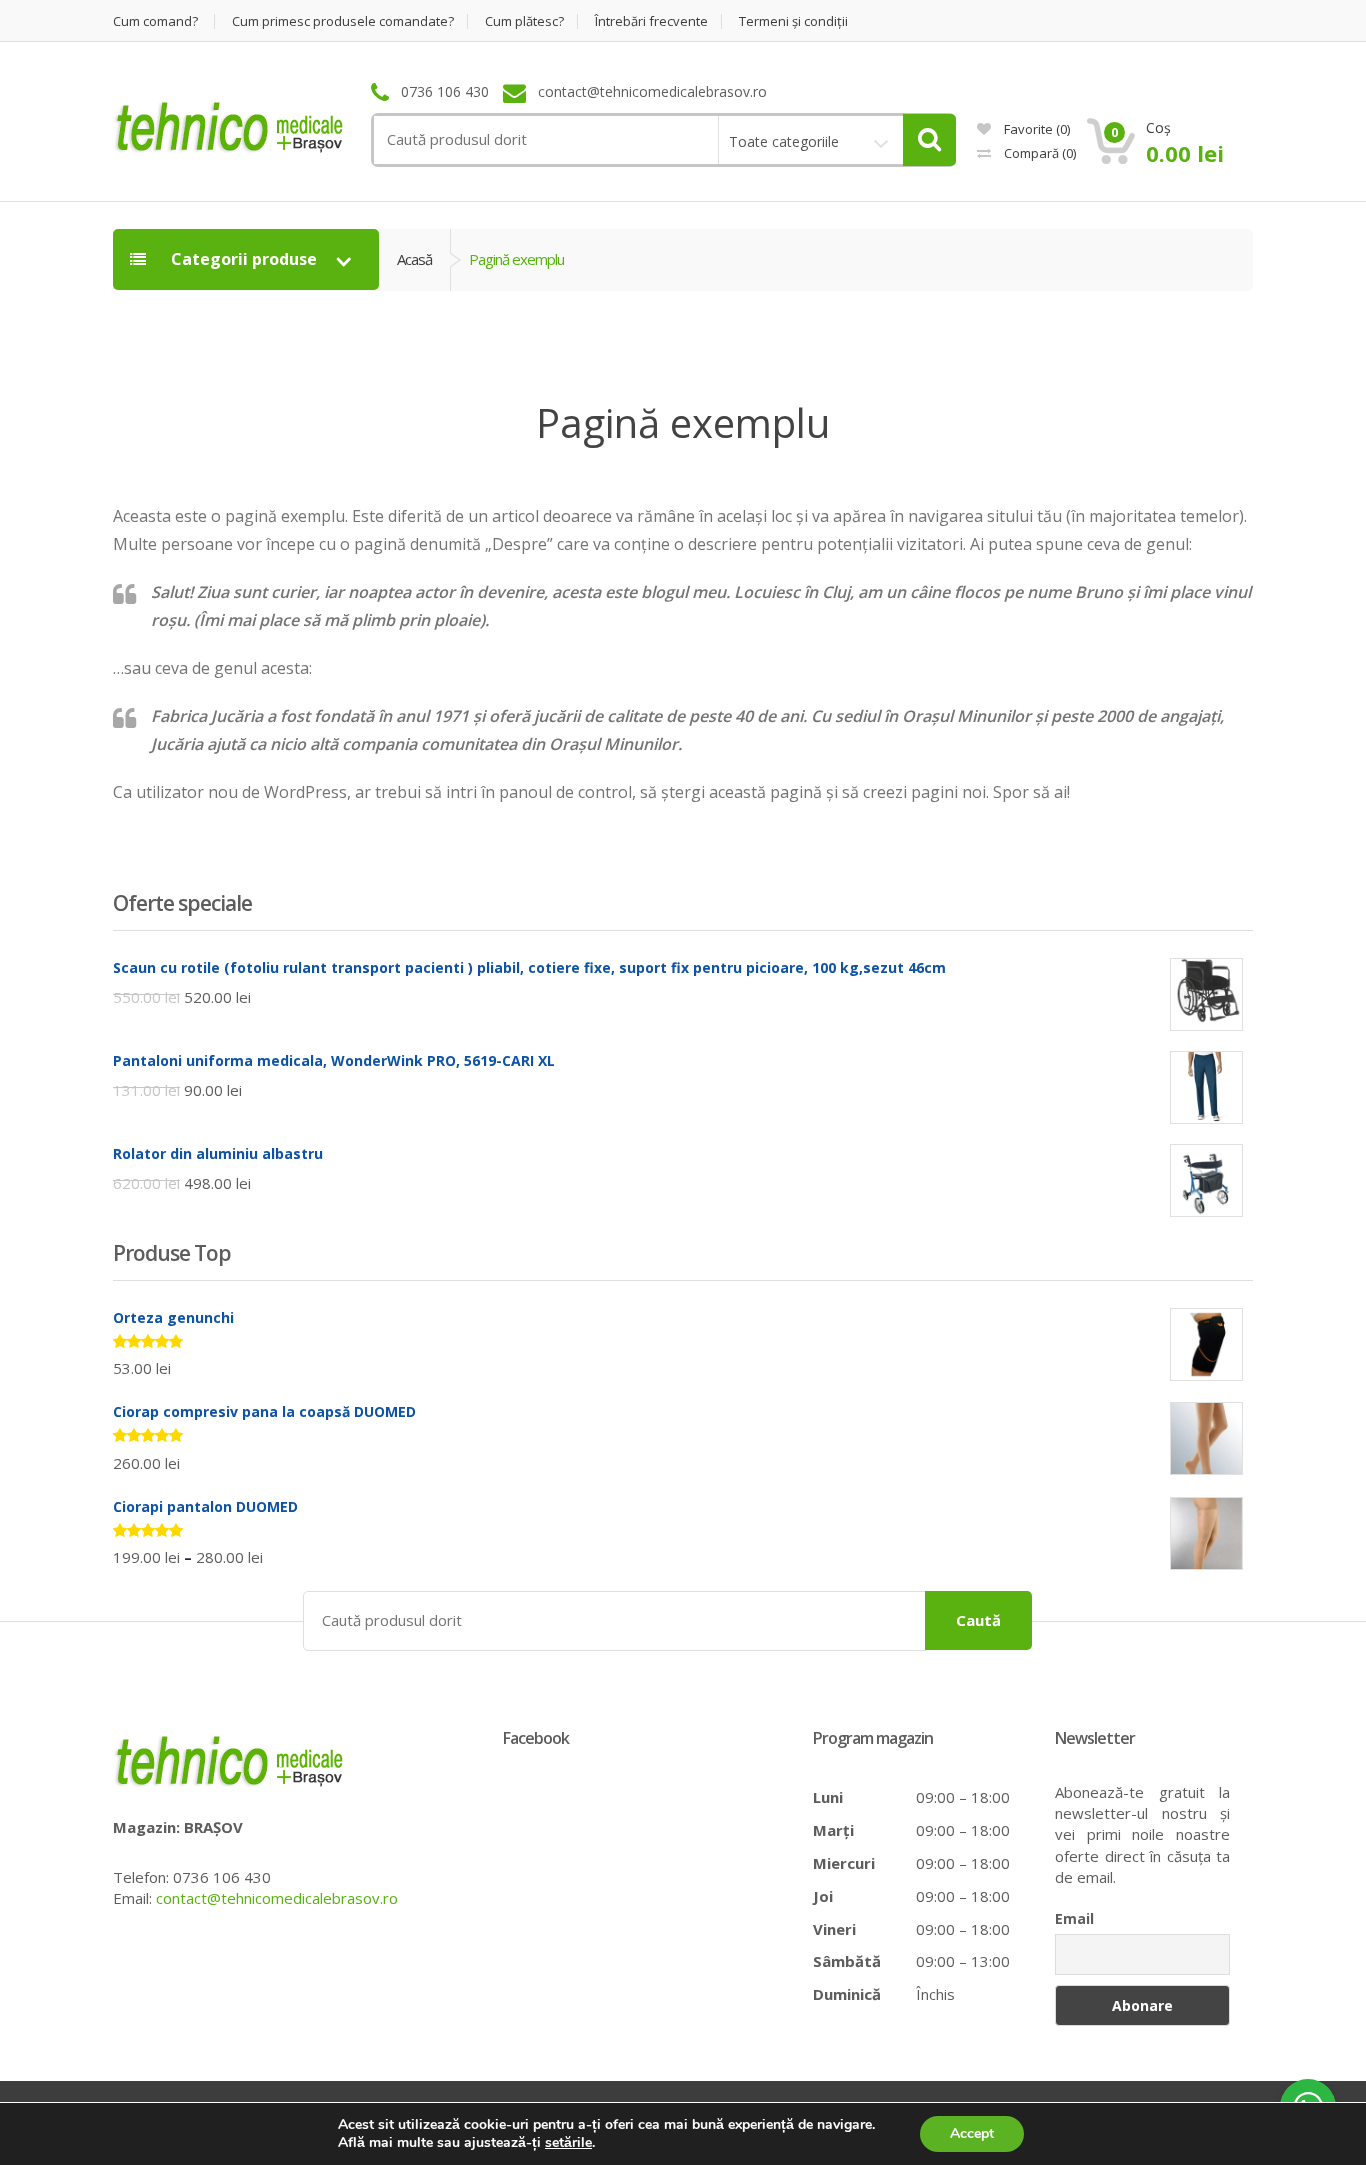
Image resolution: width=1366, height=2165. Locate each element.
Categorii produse (244, 259)
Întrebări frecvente (651, 21)
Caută (978, 1620)
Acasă (414, 259)
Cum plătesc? (524, 21)
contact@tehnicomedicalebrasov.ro (277, 1898)
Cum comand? (155, 21)
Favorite (1035, 129)
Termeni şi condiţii (793, 21)
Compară (1038, 153)
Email (1074, 1918)
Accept (972, 2133)
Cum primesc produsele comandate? (343, 21)
